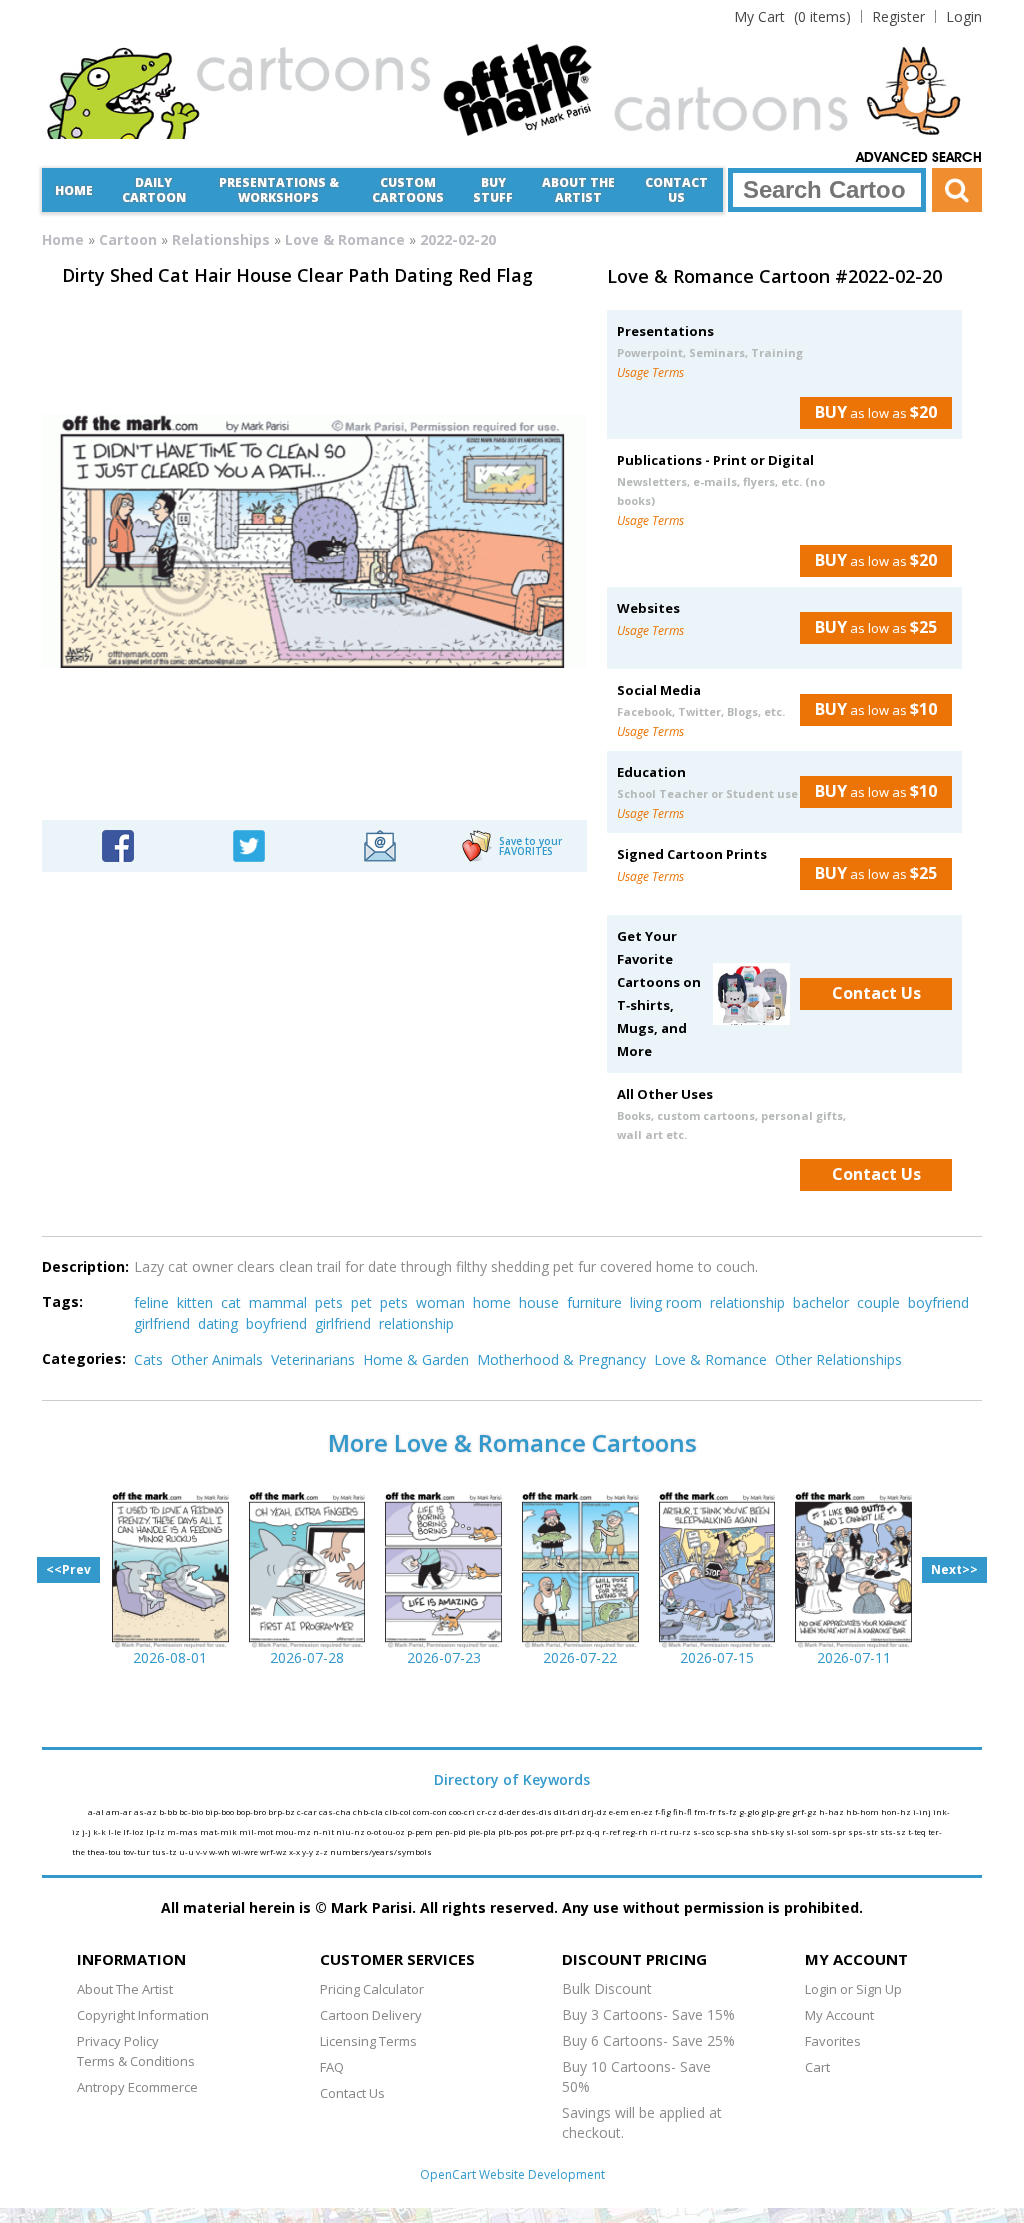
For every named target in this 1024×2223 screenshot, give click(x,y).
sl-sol (798, 1831)
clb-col (399, 1811)
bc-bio (192, 1811)
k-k (100, 1831)
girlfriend (162, 1323)
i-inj (923, 1811)
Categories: (84, 1358)
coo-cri (463, 1811)
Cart (817, 2067)
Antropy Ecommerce (137, 2087)
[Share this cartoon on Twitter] (249, 844)
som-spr (829, 1831)
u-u (187, 1851)
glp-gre (776, 1811)
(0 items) (792, 16)
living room (666, 1302)
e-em (620, 1811)
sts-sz (894, 1831)
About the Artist (578, 190)
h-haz (832, 1811)
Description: (85, 1266)
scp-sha (733, 1831)
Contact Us (676, 190)
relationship (747, 1302)
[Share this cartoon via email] (380, 844)
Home (74, 190)
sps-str (864, 1831)
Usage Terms (650, 372)
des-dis (538, 1811)
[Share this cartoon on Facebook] (118, 844)
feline (151, 1302)
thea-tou (105, 1851)
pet (361, 1302)
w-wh (220, 1851)
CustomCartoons (408, 190)
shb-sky (768, 1831)
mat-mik (219, 1831)
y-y (308, 1851)
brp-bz (282, 1811)
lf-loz (134, 1831)
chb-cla (369, 1811)
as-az (146, 1811)
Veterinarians (313, 1359)
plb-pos (514, 1831)
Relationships (221, 239)
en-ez (643, 1811)
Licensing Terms (368, 2041)
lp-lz (156, 1831)
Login (964, 16)
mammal (278, 1302)
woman (440, 1302)
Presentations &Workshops (279, 190)
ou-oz (395, 1831)
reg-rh (636, 1831)
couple (878, 1302)
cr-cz (488, 1811)
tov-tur (137, 1851)
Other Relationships (838, 1359)
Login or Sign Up (853, 1989)
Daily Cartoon (154, 190)
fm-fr (706, 1811)
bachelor (821, 1302)
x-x (295, 1851)
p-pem (421, 1831)
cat (231, 1302)
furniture (594, 1302)
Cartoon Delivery (371, 2015)
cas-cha (336, 1811)
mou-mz (294, 1831)
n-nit (324, 1831)
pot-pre (545, 1831)
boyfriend (938, 1302)
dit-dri (568, 1811)
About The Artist (125, 1989)
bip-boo (220, 1811)
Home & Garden (416, 1359)
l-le (115, 1831)
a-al (97, 1811)
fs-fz (728, 1811)
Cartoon (128, 239)
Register (898, 16)
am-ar (120, 1811)
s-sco (704, 1831)
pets (329, 1302)
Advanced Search (919, 158)
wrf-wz (274, 1851)
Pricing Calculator (372, 1989)
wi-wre (246, 1851)
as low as (876, 412)
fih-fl (683, 1811)
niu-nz (351, 1831)
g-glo (750, 1811)
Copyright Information (143, 2015)
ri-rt (659, 1831)
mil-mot (257, 1831)
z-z (322, 1851)
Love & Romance (345, 239)
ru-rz (681, 1831)
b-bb (169, 1811)
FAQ (332, 2067)
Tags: (62, 1301)
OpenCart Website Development (512, 2174)
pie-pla (483, 1831)
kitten (195, 1302)
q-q (594, 1831)
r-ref (612, 1831)
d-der (510, 1811)
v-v (202, 1851)
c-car (308, 1811)
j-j (87, 1831)
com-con (431, 1811)
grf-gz (805, 1811)
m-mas (183, 1831)
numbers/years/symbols (381, 1851)
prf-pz (573, 1831)
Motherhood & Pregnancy (561, 1359)
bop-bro (252, 1811)
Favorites (833, 2041)
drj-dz (595, 1811)
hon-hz (897, 1811)
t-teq (918, 1831)
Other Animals (217, 1359)
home (492, 1302)
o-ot (375, 1831)
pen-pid (451, 1831)
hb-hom (863, 1811)
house (539, 1302)
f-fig (664, 1811)
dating (218, 1323)
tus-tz (165, 1851)
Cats (148, 1359)
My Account (839, 2015)
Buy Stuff (493, 190)
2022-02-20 (458, 239)
